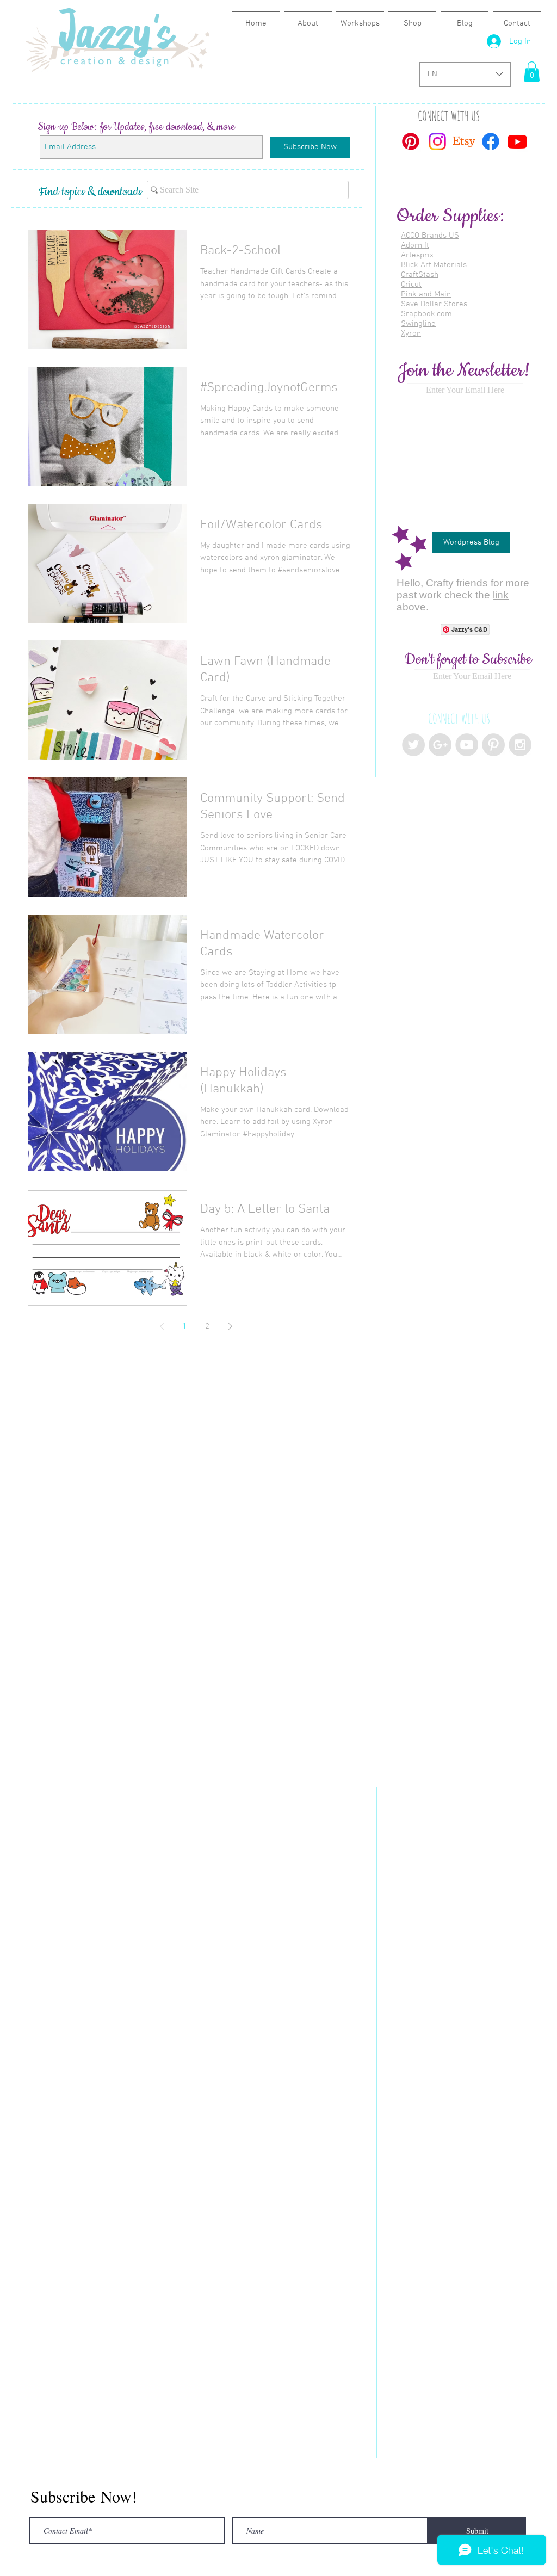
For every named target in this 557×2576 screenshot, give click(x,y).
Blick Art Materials (435, 265)
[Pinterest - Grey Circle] (493, 745)
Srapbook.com (426, 314)
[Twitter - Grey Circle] (413, 745)
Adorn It (415, 245)
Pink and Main (426, 294)
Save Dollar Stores (434, 304)
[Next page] (230, 1326)
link (501, 595)
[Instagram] (437, 141)
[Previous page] (162, 1326)
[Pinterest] (411, 141)
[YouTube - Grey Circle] (467, 745)
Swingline (418, 324)
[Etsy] (464, 141)
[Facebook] (491, 141)
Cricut (411, 285)
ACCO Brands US (430, 236)
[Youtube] (517, 141)
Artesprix (417, 255)
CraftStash (420, 275)
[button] (532, 72)
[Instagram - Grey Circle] (520, 745)
